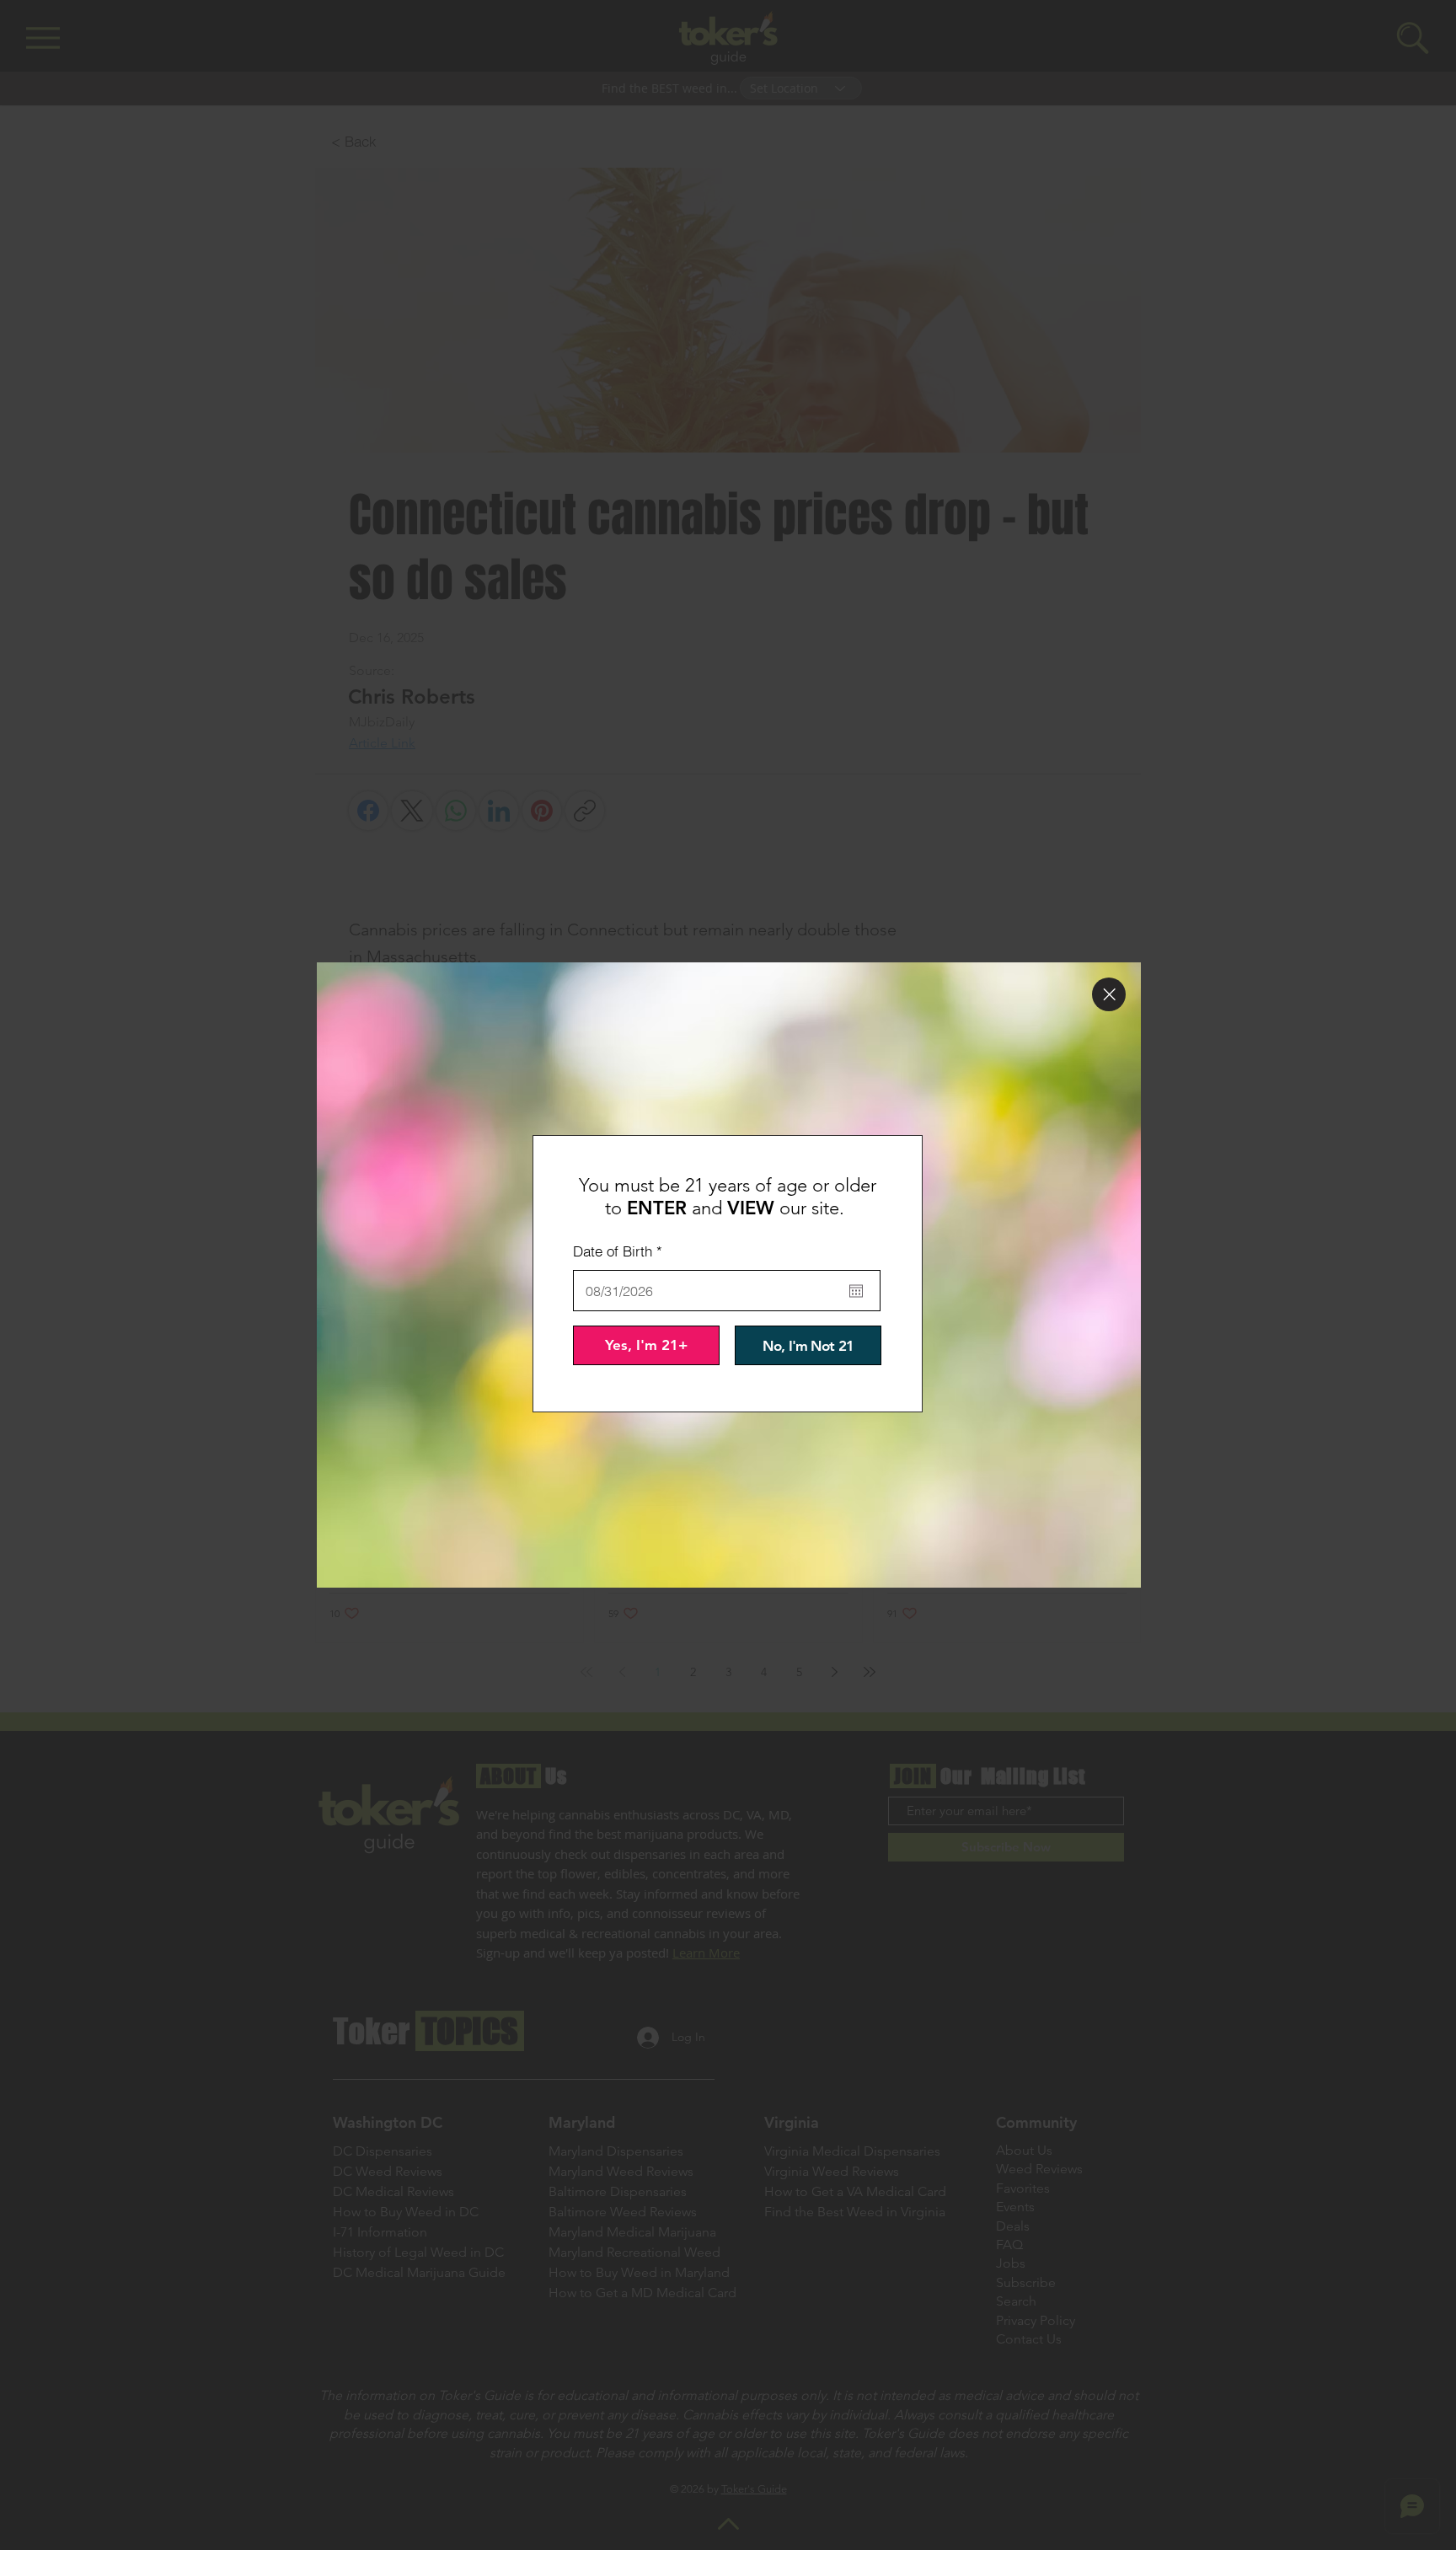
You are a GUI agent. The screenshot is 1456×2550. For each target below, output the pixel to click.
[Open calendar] (856, 1291)
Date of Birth (621, 1251)
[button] (1109, 994)
